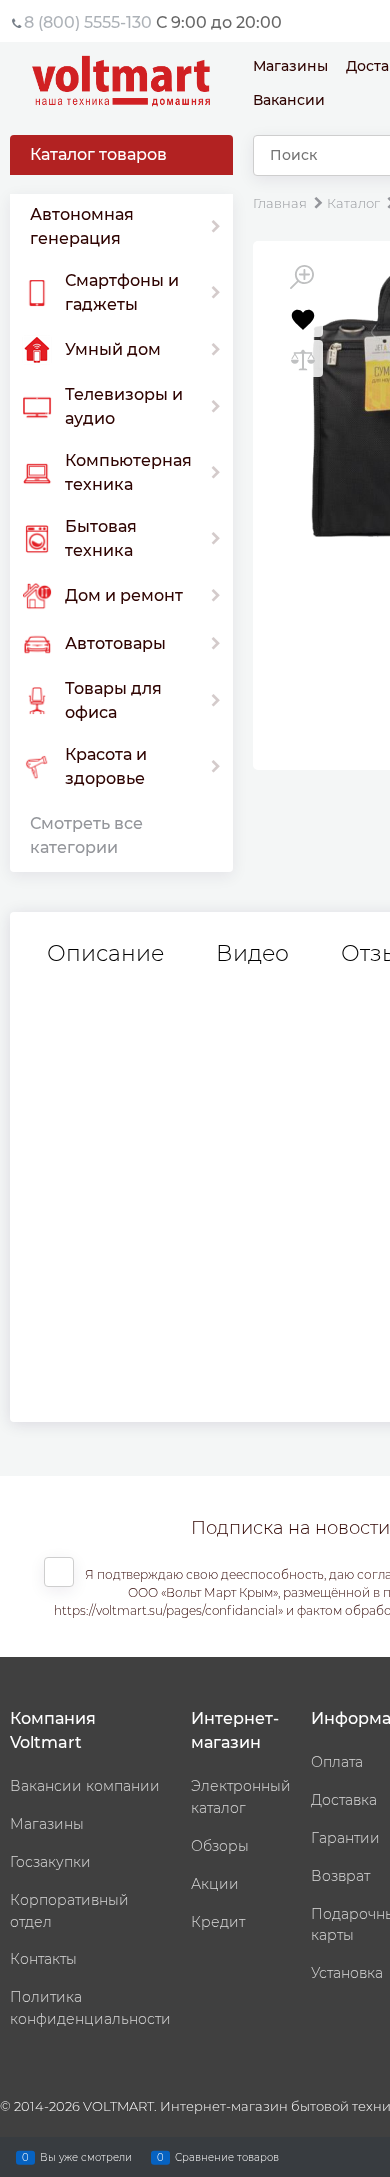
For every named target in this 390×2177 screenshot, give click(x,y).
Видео (252, 954)
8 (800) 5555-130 (88, 22)
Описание (105, 954)
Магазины (290, 66)
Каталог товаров (98, 154)
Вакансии (289, 100)
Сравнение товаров (227, 2156)
